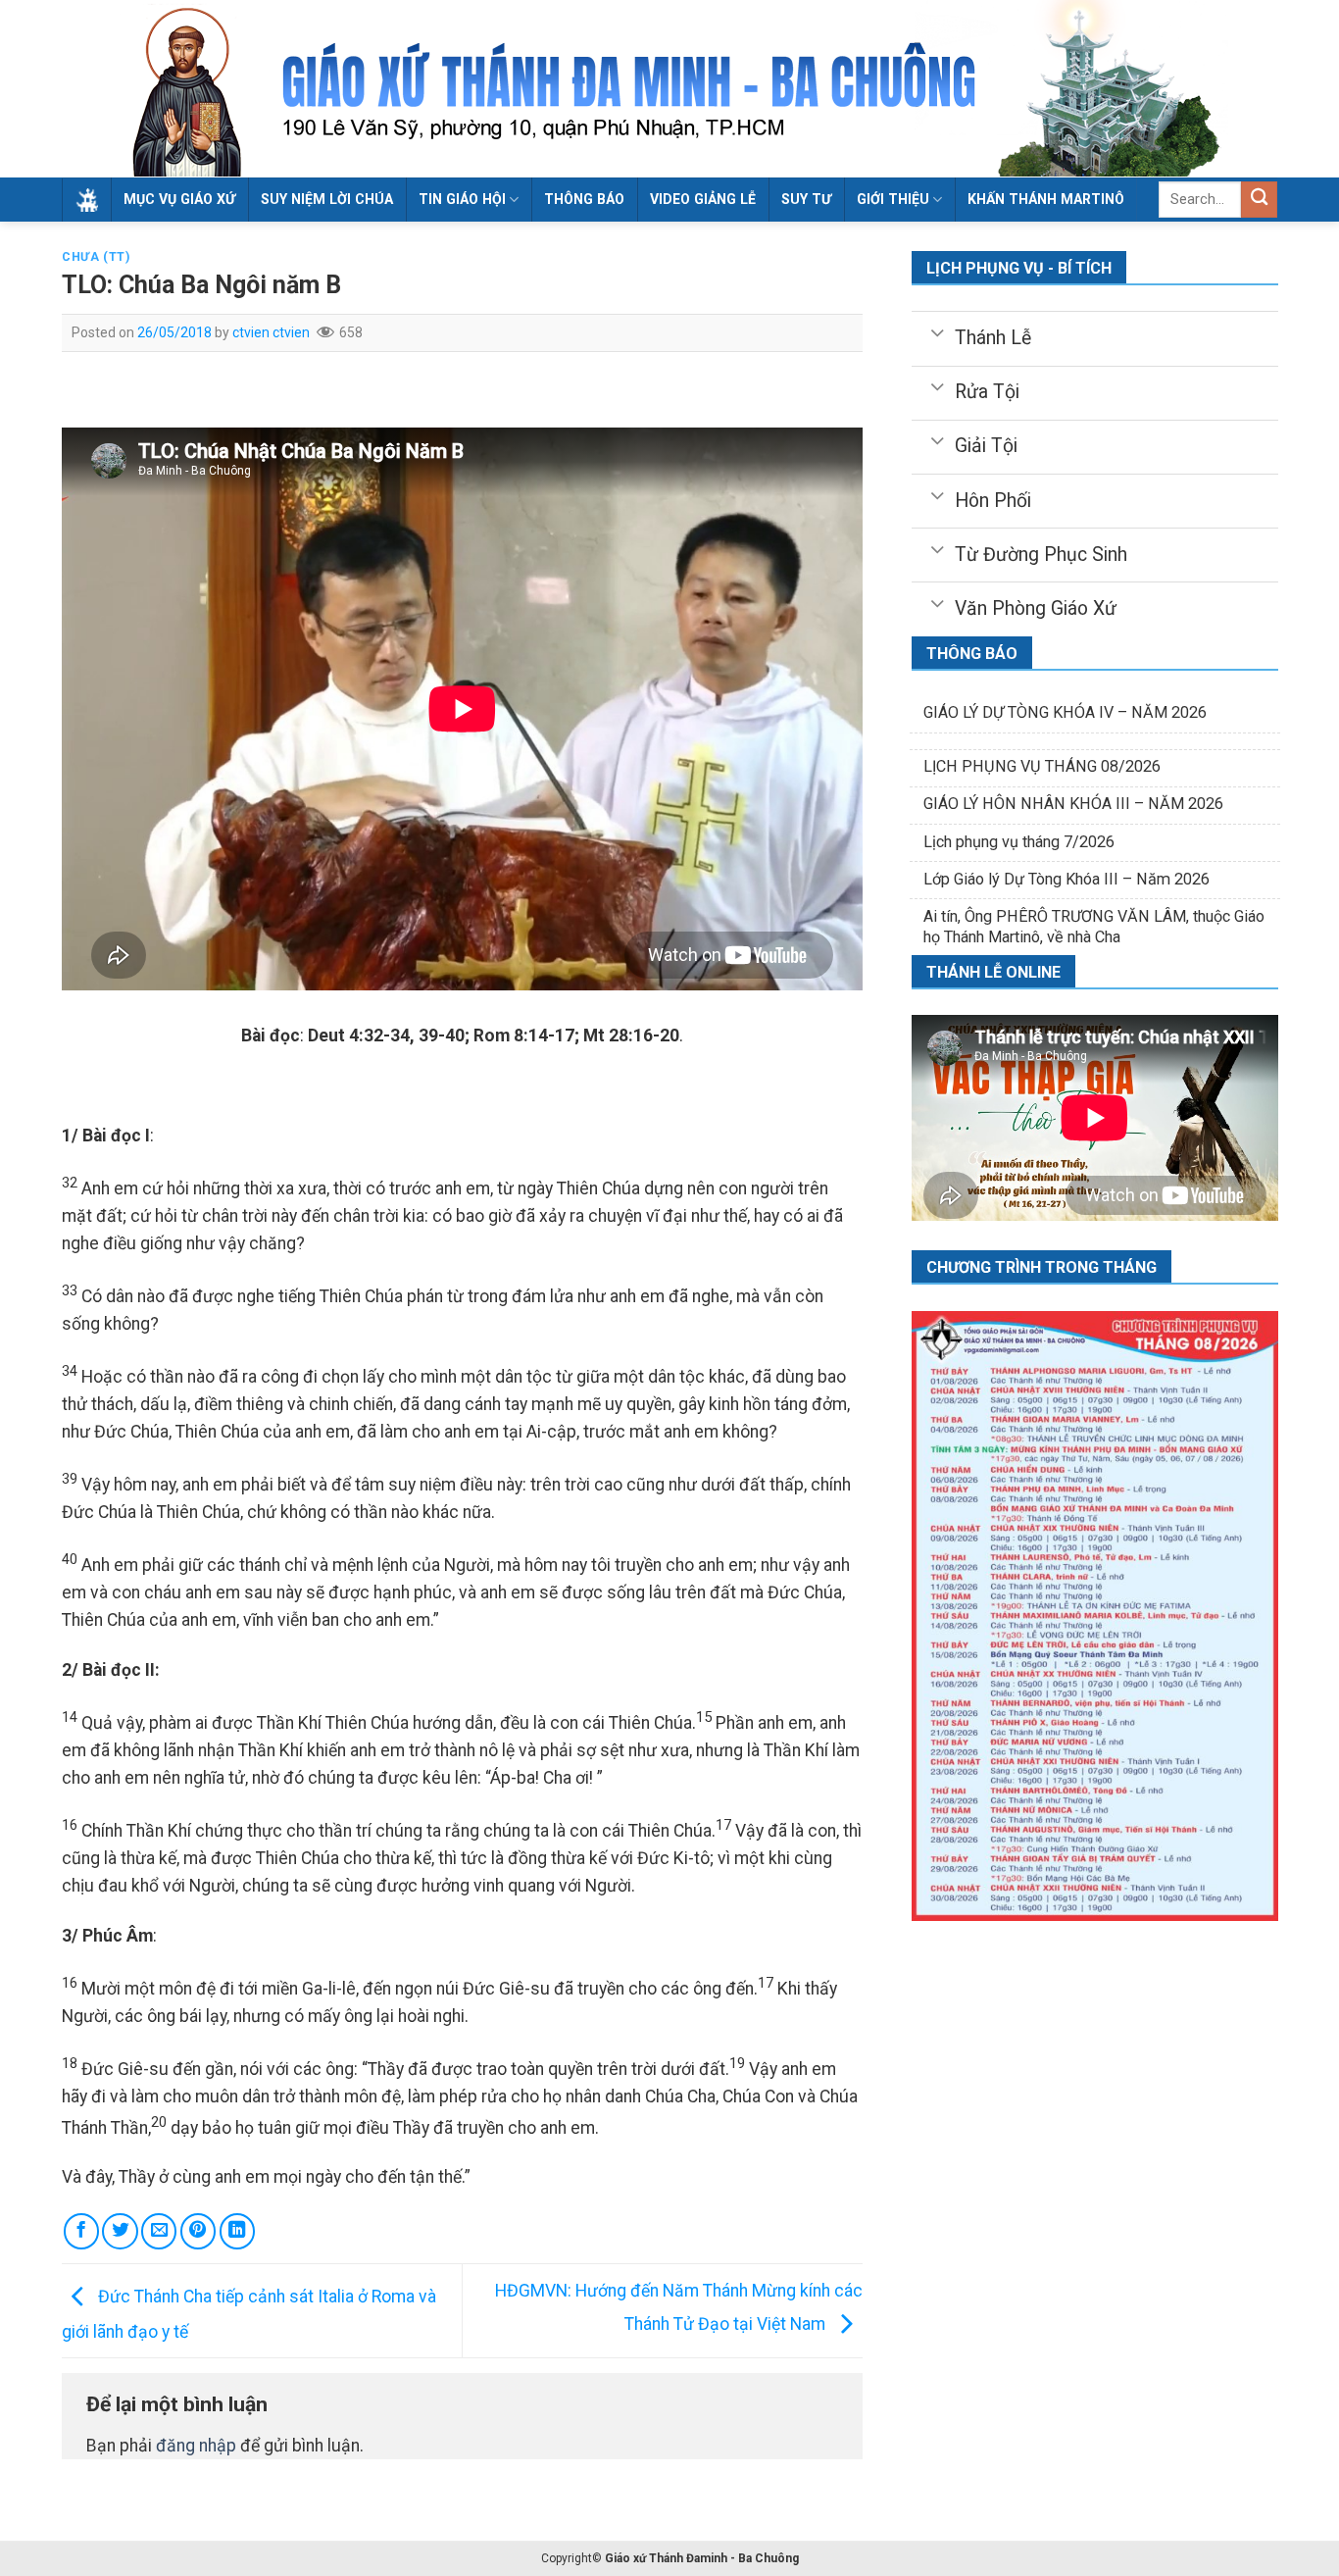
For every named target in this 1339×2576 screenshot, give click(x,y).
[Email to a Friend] (159, 2231)
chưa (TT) (96, 257)
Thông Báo (584, 199)
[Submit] (1259, 200)
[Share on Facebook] (81, 2231)
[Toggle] (937, 331)
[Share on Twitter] (120, 2231)
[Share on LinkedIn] (237, 2231)
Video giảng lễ (703, 199)
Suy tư (806, 199)
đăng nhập (196, 2446)
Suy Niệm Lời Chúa (327, 199)
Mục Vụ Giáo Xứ (179, 199)
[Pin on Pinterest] (198, 2231)
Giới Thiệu (893, 199)
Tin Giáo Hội (462, 199)
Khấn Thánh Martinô (1046, 199)
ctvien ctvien (271, 332)
